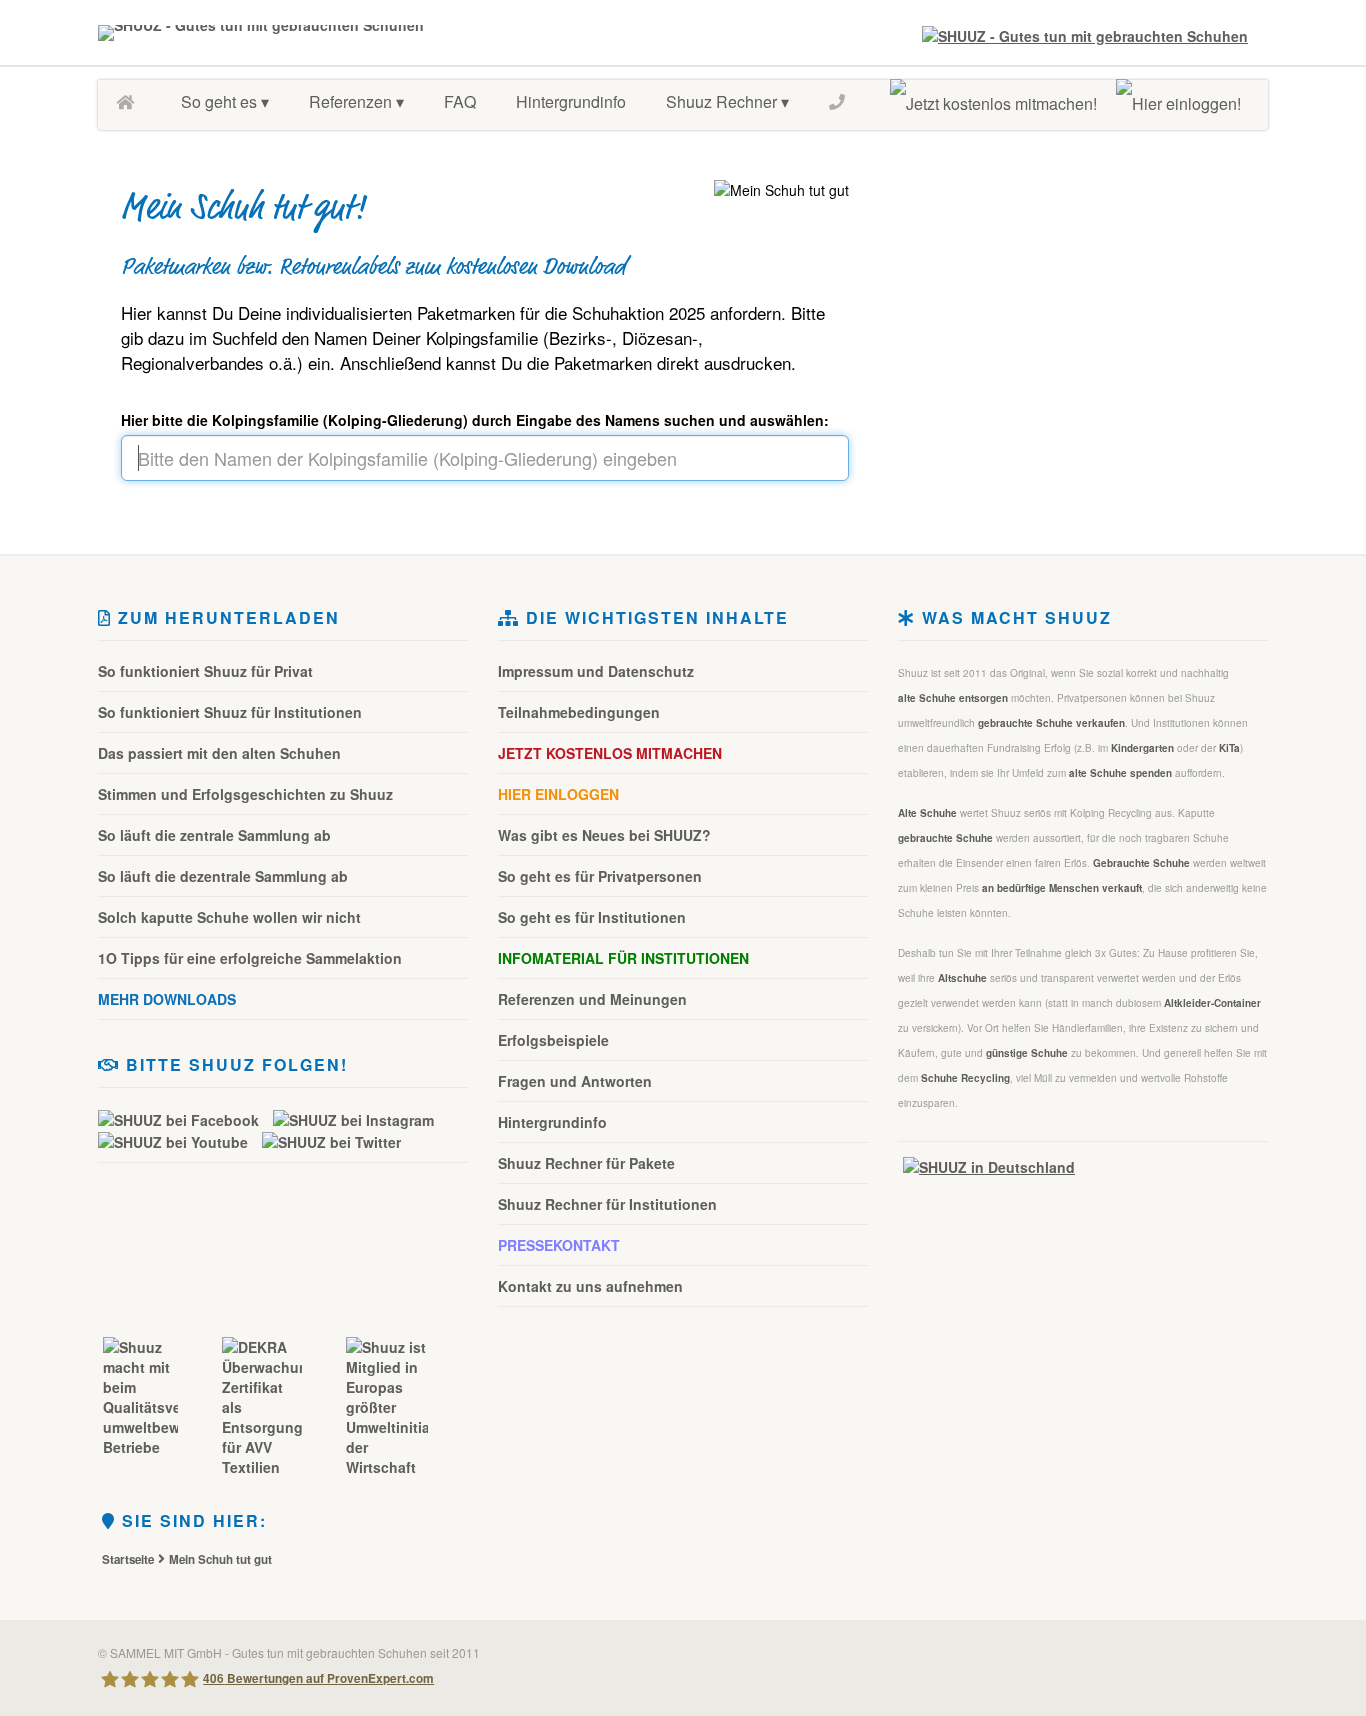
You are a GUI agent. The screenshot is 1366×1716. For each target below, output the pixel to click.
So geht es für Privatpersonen (600, 876)
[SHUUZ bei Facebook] (183, 1119)
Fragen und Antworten (575, 1081)
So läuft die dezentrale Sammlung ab (223, 876)
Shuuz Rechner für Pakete (586, 1163)
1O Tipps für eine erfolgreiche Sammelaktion (250, 958)
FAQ (460, 101)
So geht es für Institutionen (592, 917)
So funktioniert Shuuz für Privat (205, 671)
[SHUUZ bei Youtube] (178, 1141)
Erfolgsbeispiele (553, 1040)
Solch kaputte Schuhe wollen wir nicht (229, 917)
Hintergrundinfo (571, 101)
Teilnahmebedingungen (579, 712)
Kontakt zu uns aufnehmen (590, 1286)
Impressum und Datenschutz (596, 671)
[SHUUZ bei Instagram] (358, 1119)
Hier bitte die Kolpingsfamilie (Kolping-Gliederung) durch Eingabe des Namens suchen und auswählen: (475, 420)
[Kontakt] (841, 102)
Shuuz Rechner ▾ (727, 101)
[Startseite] (128, 102)
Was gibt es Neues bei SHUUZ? (604, 835)
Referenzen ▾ (356, 101)
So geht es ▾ (225, 101)
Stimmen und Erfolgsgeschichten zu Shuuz (245, 794)
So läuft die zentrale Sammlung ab (214, 835)
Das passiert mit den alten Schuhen (219, 753)
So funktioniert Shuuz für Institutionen (230, 712)
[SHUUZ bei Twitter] (331, 1141)
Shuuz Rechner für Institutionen (607, 1204)
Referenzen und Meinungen (592, 999)
